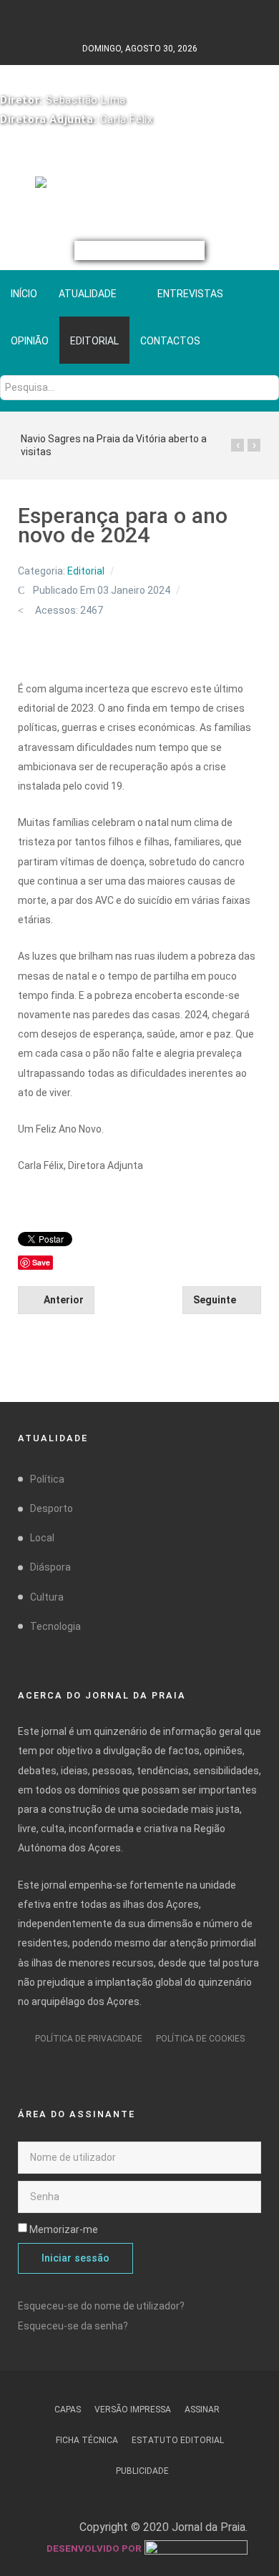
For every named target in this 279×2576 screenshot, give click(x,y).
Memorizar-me (64, 2229)
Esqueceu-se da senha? (73, 2326)
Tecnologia (55, 1626)
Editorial (86, 571)
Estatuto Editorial (178, 2440)
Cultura (47, 1597)
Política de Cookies (200, 2039)
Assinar (202, 2410)
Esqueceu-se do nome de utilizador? (101, 2306)
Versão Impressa (133, 2410)
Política (47, 1479)
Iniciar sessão (75, 2258)
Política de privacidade (89, 2039)
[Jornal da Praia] (140, 188)
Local (42, 1538)
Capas (68, 2410)
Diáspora (50, 1567)
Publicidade (142, 2471)
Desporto (52, 1508)
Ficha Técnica (87, 2440)
